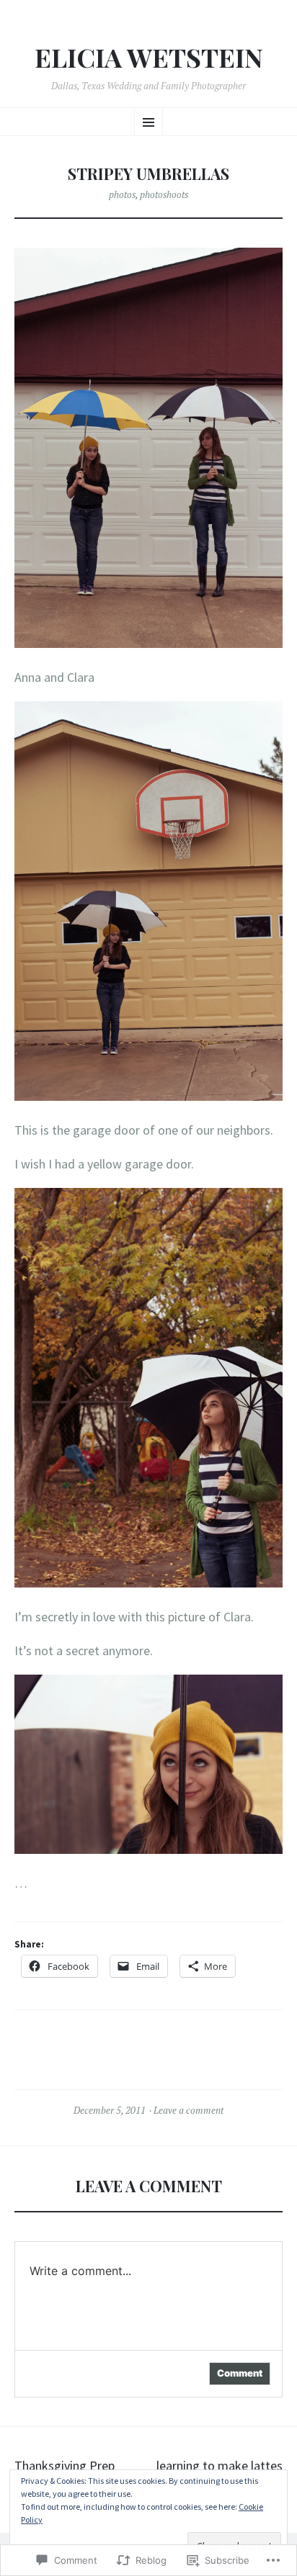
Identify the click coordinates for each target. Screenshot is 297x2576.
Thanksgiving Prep (65, 2465)
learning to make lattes (220, 2465)
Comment (240, 2373)
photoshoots (164, 194)
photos (122, 194)
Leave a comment (189, 2110)
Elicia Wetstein (149, 58)
